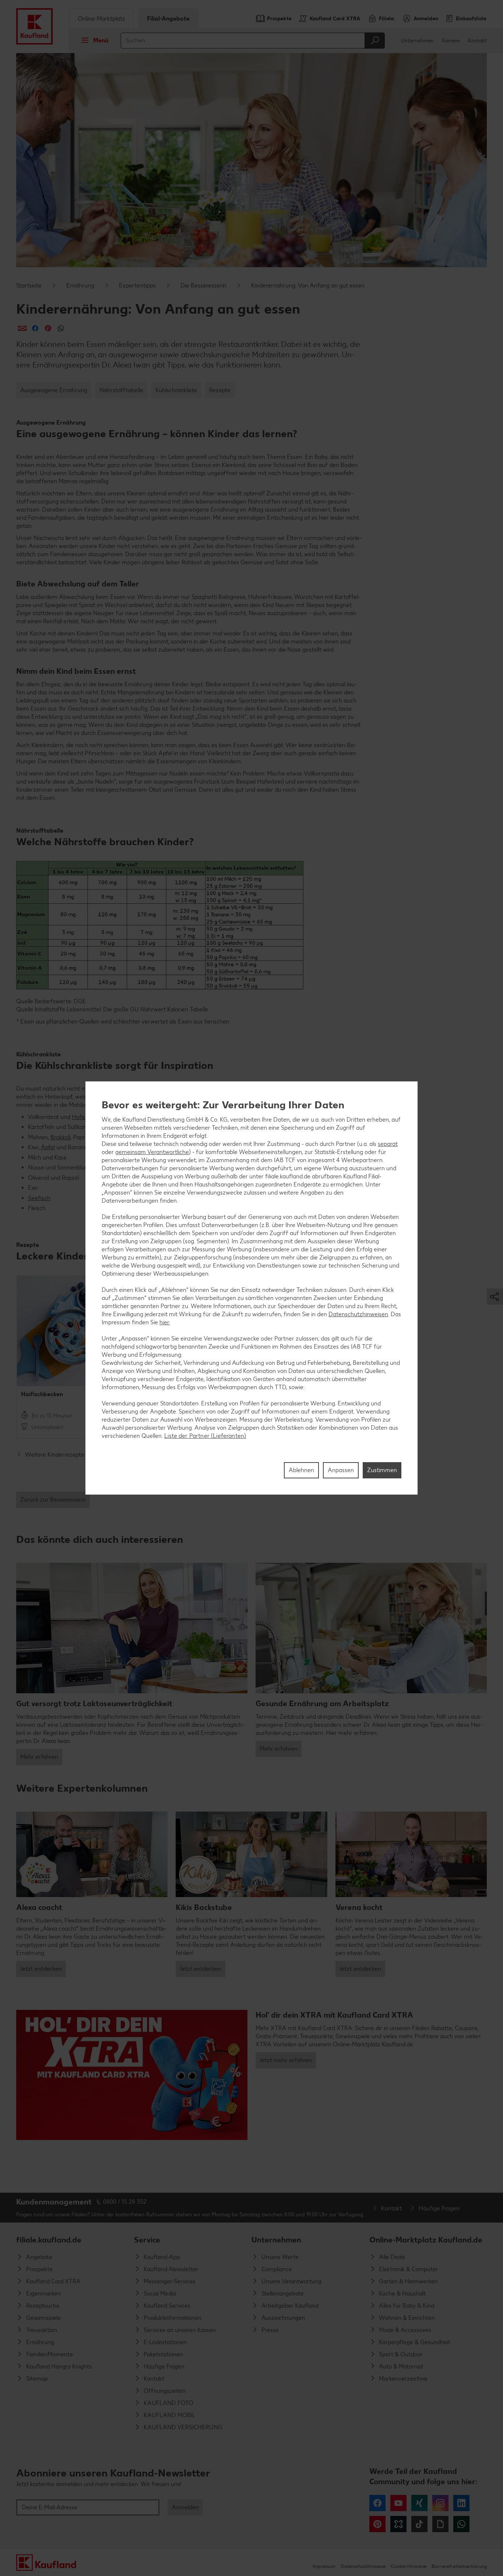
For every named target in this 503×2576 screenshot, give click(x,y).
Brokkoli (60, 1137)
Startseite (29, 285)
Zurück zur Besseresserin (53, 1500)
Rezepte (220, 390)
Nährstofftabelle (121, 390)
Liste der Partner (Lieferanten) (205, 1436)
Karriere (451, 41)
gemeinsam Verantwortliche (152, 1152)
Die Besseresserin (203, 285)
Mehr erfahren (39, 1757)
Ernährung (80, 285)
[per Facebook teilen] (35, 328)
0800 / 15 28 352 (125, 2202)
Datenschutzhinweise (363, 2566)
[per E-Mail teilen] (22, 328)
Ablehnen (301, 1470)
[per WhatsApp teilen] (61, 328)
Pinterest (377, 2524)
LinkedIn (461, 2503)
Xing (419, 2503)
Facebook (377, 2503)
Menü (101, 40)
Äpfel (48, 1147)
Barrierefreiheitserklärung (459, 2566)
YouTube (398, 2503)
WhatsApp (461, 2524)
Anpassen (341, 1470)
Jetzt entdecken (41, 1969)
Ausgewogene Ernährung (54, 390)
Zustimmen (382, 1470)
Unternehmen (417, 41)
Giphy (440, 2524)
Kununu (398, 2524)
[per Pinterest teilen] (48, 328)
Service (147, 2240)
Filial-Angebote (168, 19)
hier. (165, 1322)
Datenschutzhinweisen (358, 1314)
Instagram (440, 2503)
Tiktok (419, 2524)
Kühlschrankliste (176, 390)
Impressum (324, 2566)
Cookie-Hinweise (409, 2566)
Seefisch (39, 1198)
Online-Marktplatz (101, 19)
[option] (72, 1357)
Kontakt (477, 41)
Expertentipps (137, 285)
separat (388, 1144)
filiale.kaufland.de (49, 2240)
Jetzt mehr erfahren (286, 2060)
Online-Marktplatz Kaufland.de (426, 2240)
